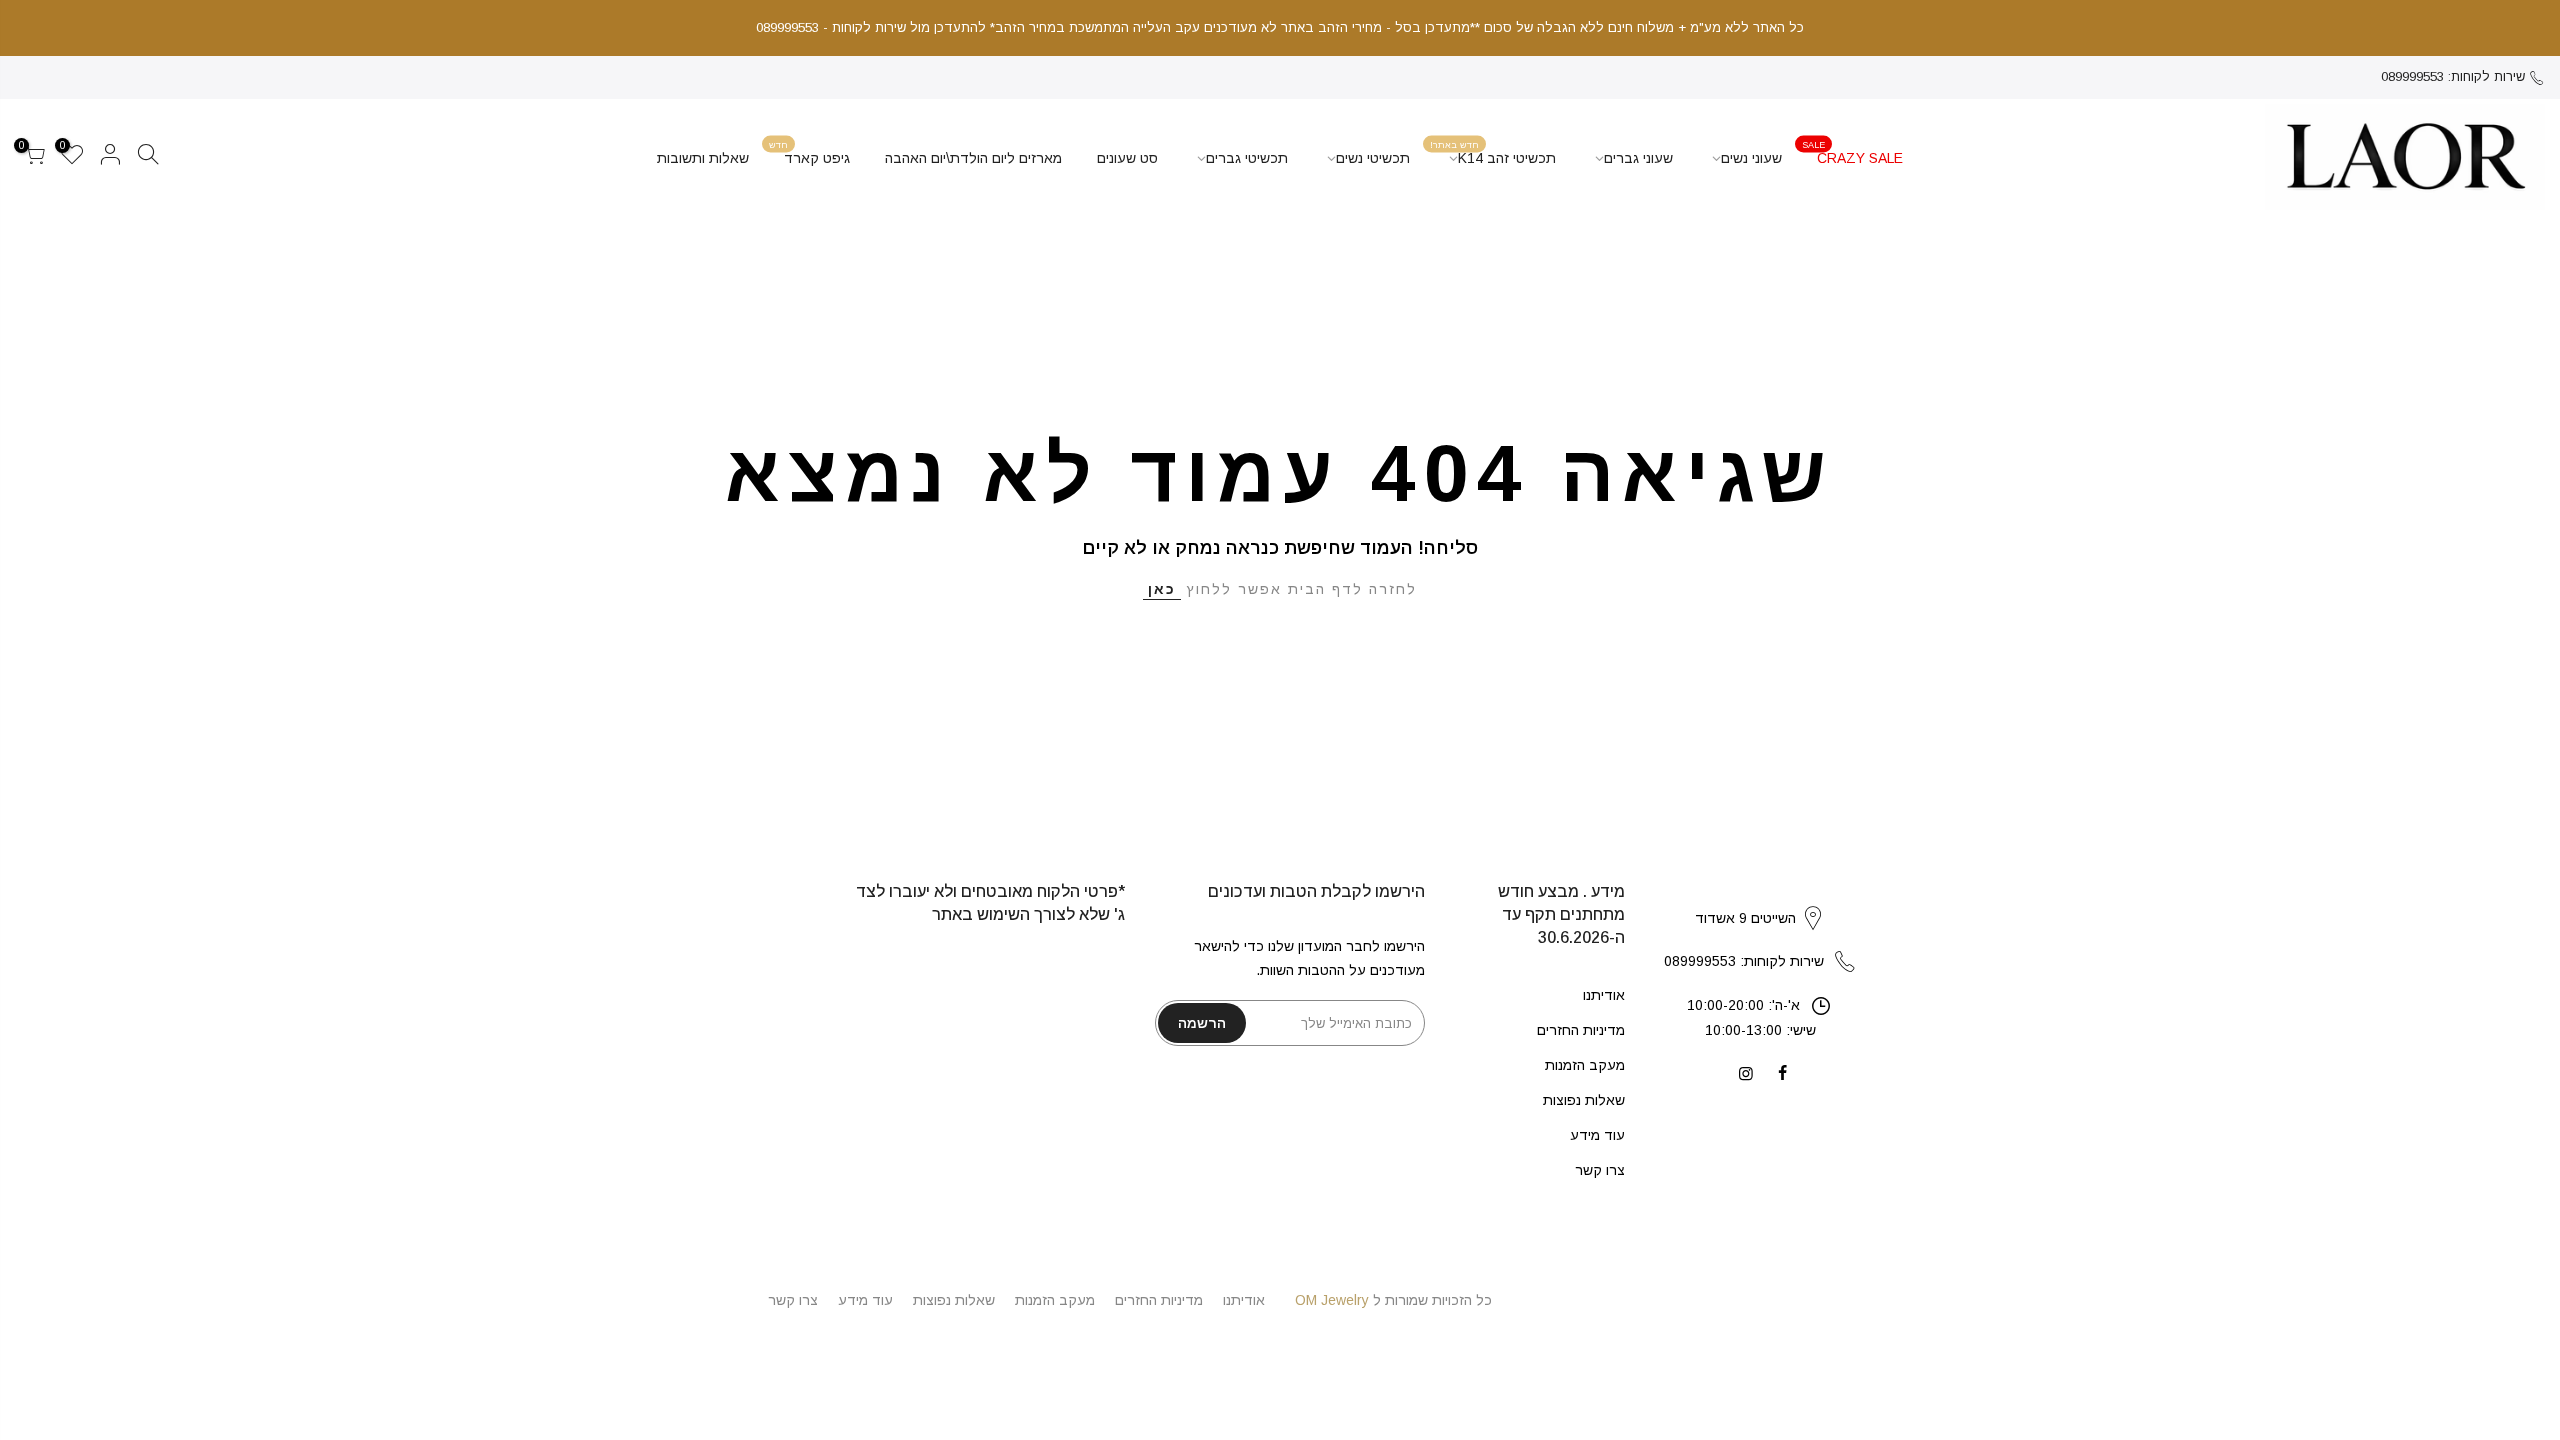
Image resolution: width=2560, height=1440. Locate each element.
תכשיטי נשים (1373, 158)
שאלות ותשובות (703, 158)
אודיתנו (1604, 995)
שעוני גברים (1638, 158)
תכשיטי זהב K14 (1493, 152)
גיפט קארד (810, 152)
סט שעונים (1127, 158)
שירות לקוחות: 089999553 (2453, 76)
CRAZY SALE (1853, 152)
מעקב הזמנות (1585, 1065)
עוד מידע (1597, 1135)
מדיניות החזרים (1581, 1030)
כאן (1162, 589)
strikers (1760, 897)
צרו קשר (1600, 1170)
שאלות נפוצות (1584, 1100)
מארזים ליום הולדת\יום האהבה (973, 158)
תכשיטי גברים (1247, 158)
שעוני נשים (1751, 158)
